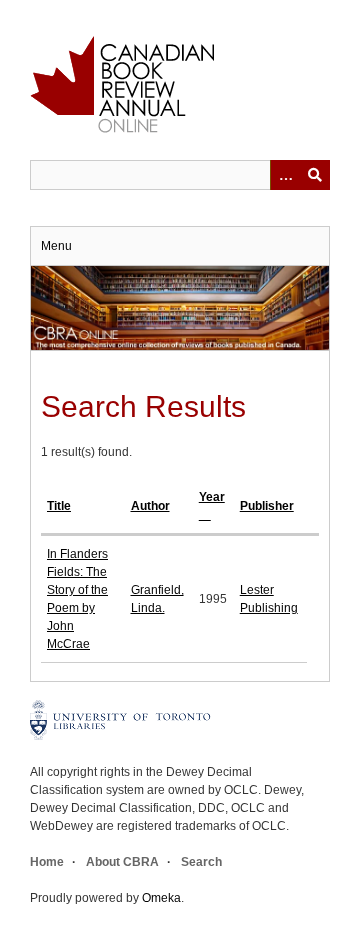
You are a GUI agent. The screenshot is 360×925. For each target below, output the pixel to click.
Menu (56, 246)
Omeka (161, 898)
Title (59, 506)
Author (150, 506)
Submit (315, 175)
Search (201, 862)
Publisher (267, 506)
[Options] (285, 175)
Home (47, 862)
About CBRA (122, 862)
